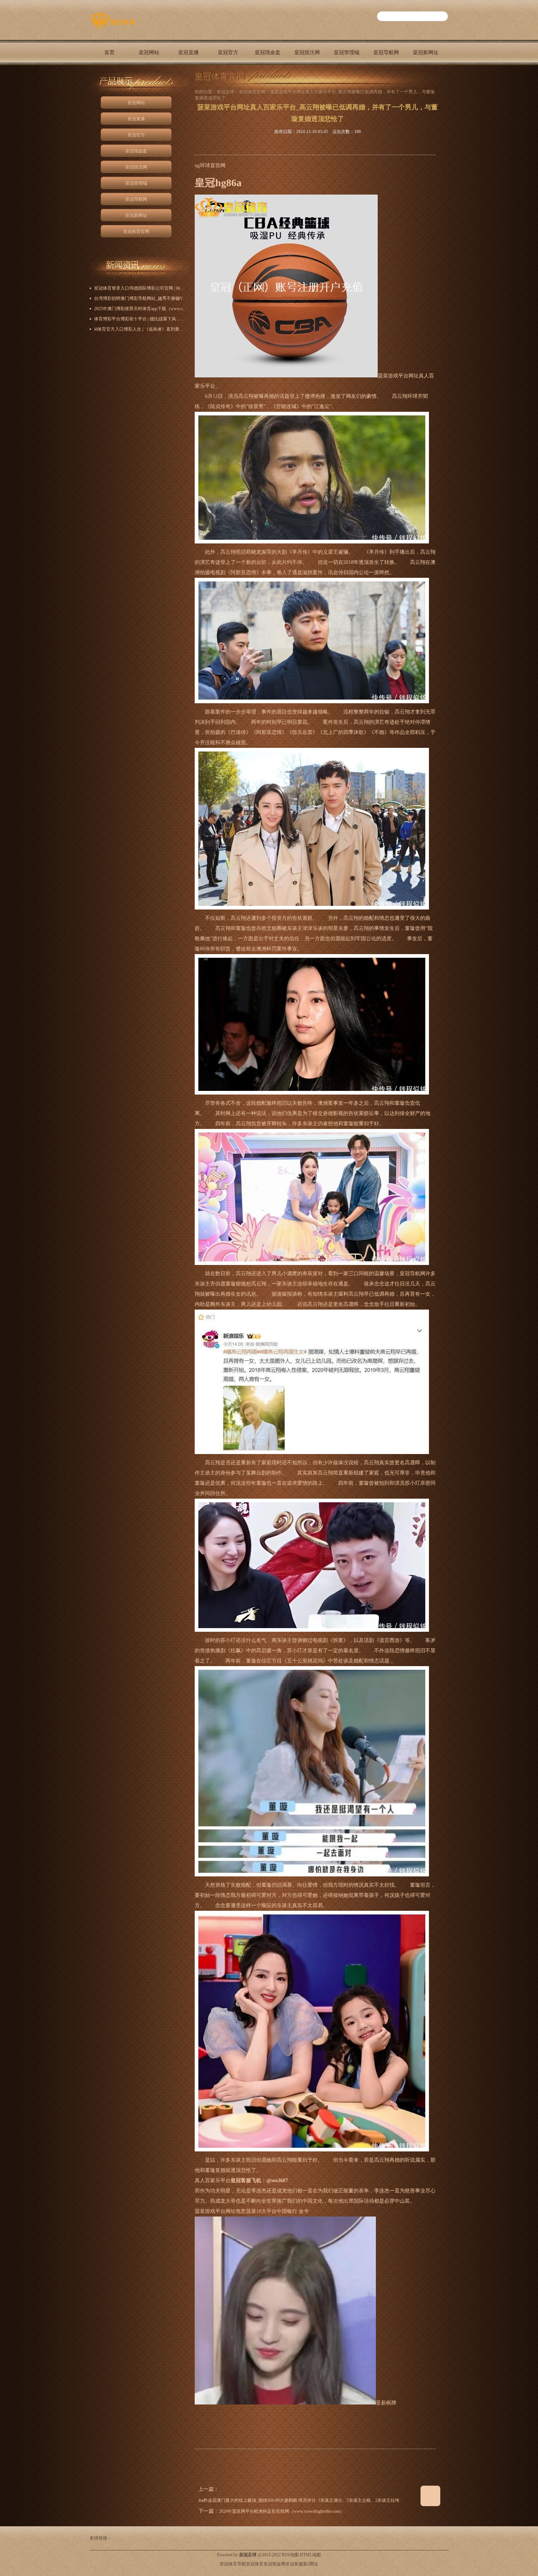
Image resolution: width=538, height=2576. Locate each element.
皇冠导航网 (386, 52)
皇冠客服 (294, 2564)
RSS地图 (290, 2555)
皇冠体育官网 (109, 78)
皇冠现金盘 (268, 52)
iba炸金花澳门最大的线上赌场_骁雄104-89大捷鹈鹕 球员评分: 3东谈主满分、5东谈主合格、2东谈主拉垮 (299, 2500)
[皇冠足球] (113, 28)
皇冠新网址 (426, 52)
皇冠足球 (225, 92)
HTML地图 (310, 2555)
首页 (109, 52)
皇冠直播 (188, 52)
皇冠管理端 (347, 52)
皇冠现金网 (274, 2564)
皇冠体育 (255, 2564)
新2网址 (311, 2564)
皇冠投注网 (307, 52)
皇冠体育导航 (233, 2564)
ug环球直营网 (210, 165)
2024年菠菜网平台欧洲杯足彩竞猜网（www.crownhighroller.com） (282, 2511)
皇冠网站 (149, 52)
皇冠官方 (228, 52)
